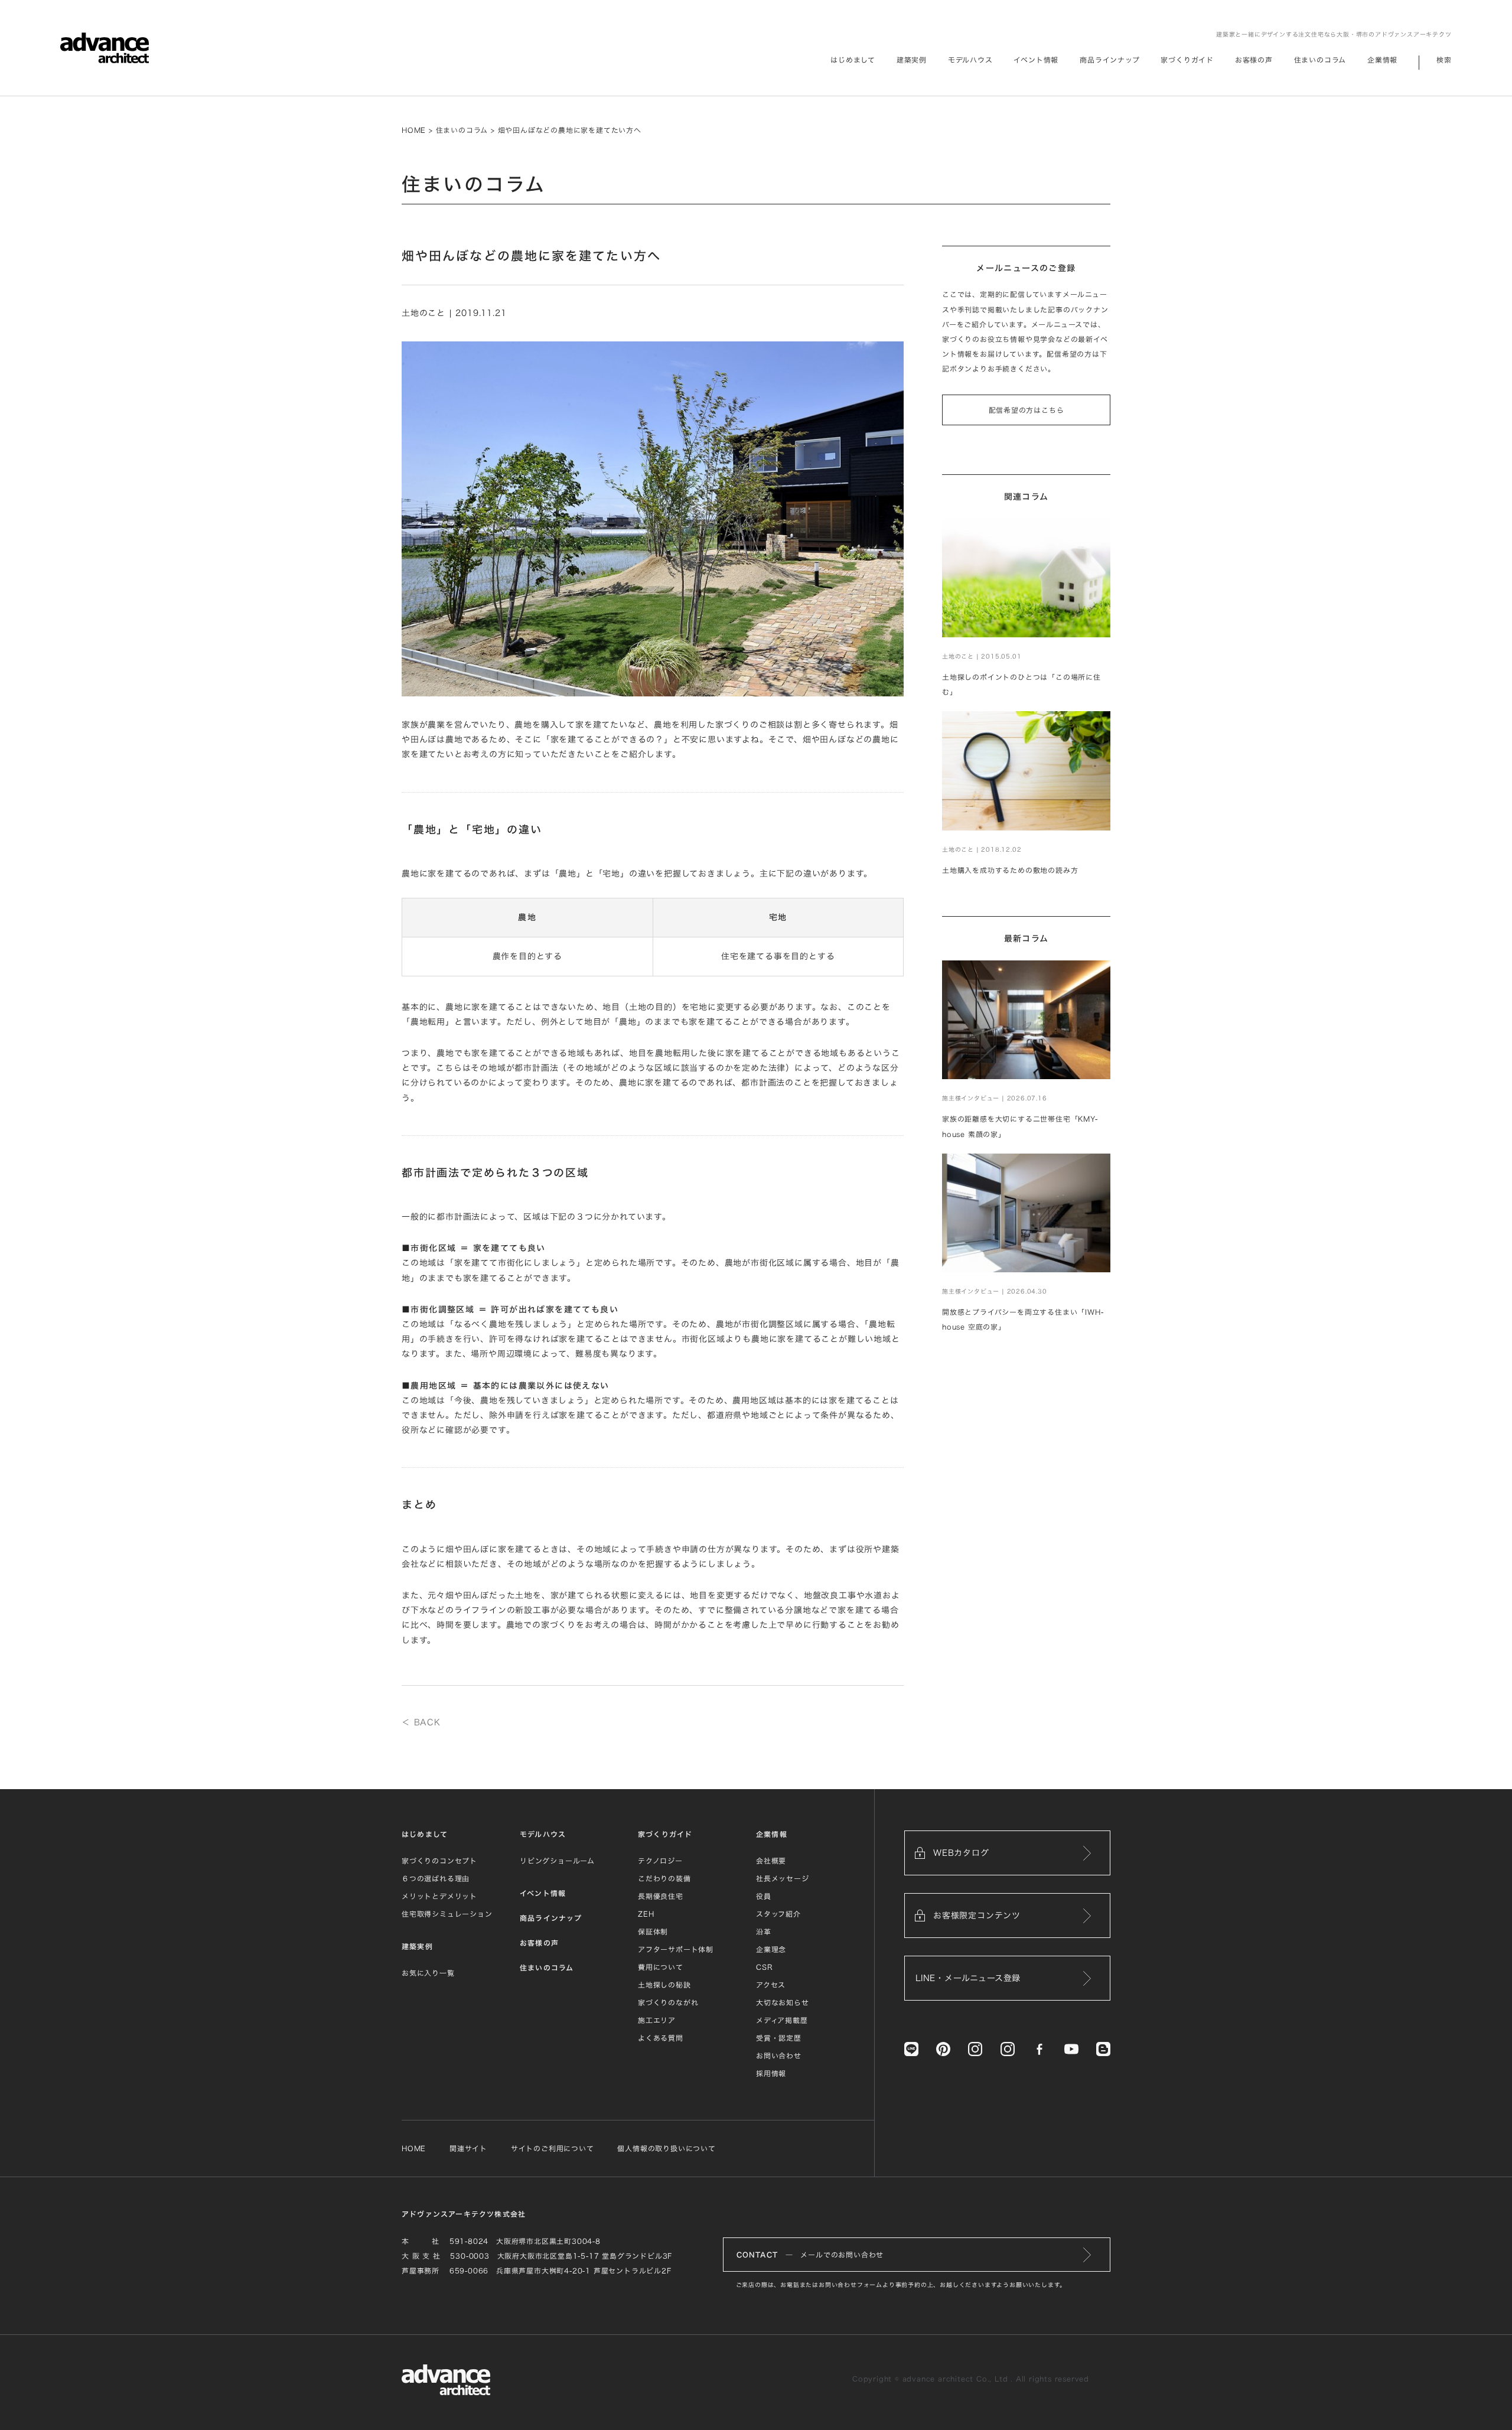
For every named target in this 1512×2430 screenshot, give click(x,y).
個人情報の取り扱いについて (666, 2148)
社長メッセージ (783, 1878)
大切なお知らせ (783, 2002)
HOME (414, 130)
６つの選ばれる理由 (436, 1878)
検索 (1444, 60)
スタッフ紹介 (778, 1914)
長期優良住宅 (661, 1896)
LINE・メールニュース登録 (968, 1978)
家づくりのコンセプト (439, 1861)
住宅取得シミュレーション (447, 1914)
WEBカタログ (961, 1853)
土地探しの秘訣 (664, 1985)
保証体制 (653, 1931)
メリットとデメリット (439, 1896)
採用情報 (771, 2073)
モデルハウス (970, 60)
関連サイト (468, 2148)
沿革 (764, 1931)
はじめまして (425, 1834)
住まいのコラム (1320, 60)
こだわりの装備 (664, 1878)
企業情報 (1382, 60)
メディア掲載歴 (782, 2020)
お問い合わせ (779, 2056)
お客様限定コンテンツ (977, 1916)
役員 (764, 1896)
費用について (661, 1967)
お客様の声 (1254, 60)
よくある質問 (661, 2038)
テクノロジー (660, 1861)
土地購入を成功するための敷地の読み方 (1010, 870)
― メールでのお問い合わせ (810, 2255)
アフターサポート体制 (676, 1949)
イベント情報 (1036, 60)
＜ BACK (421, 1722)
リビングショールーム (557, 1861)
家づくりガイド (1187, 60)
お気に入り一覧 (428, 1973)
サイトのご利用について (553, 2148)
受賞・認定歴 (779, 2038)
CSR (764, 1967)
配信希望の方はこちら (1027, 410)
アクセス (771, 1985)
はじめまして (853, 60)
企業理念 (771, 1949)
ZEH (646, 1914)
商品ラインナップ (1109, 60)
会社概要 (771, 1861)
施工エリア (657, 2020)
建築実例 (912, 60)
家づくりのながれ (668, 2002)
